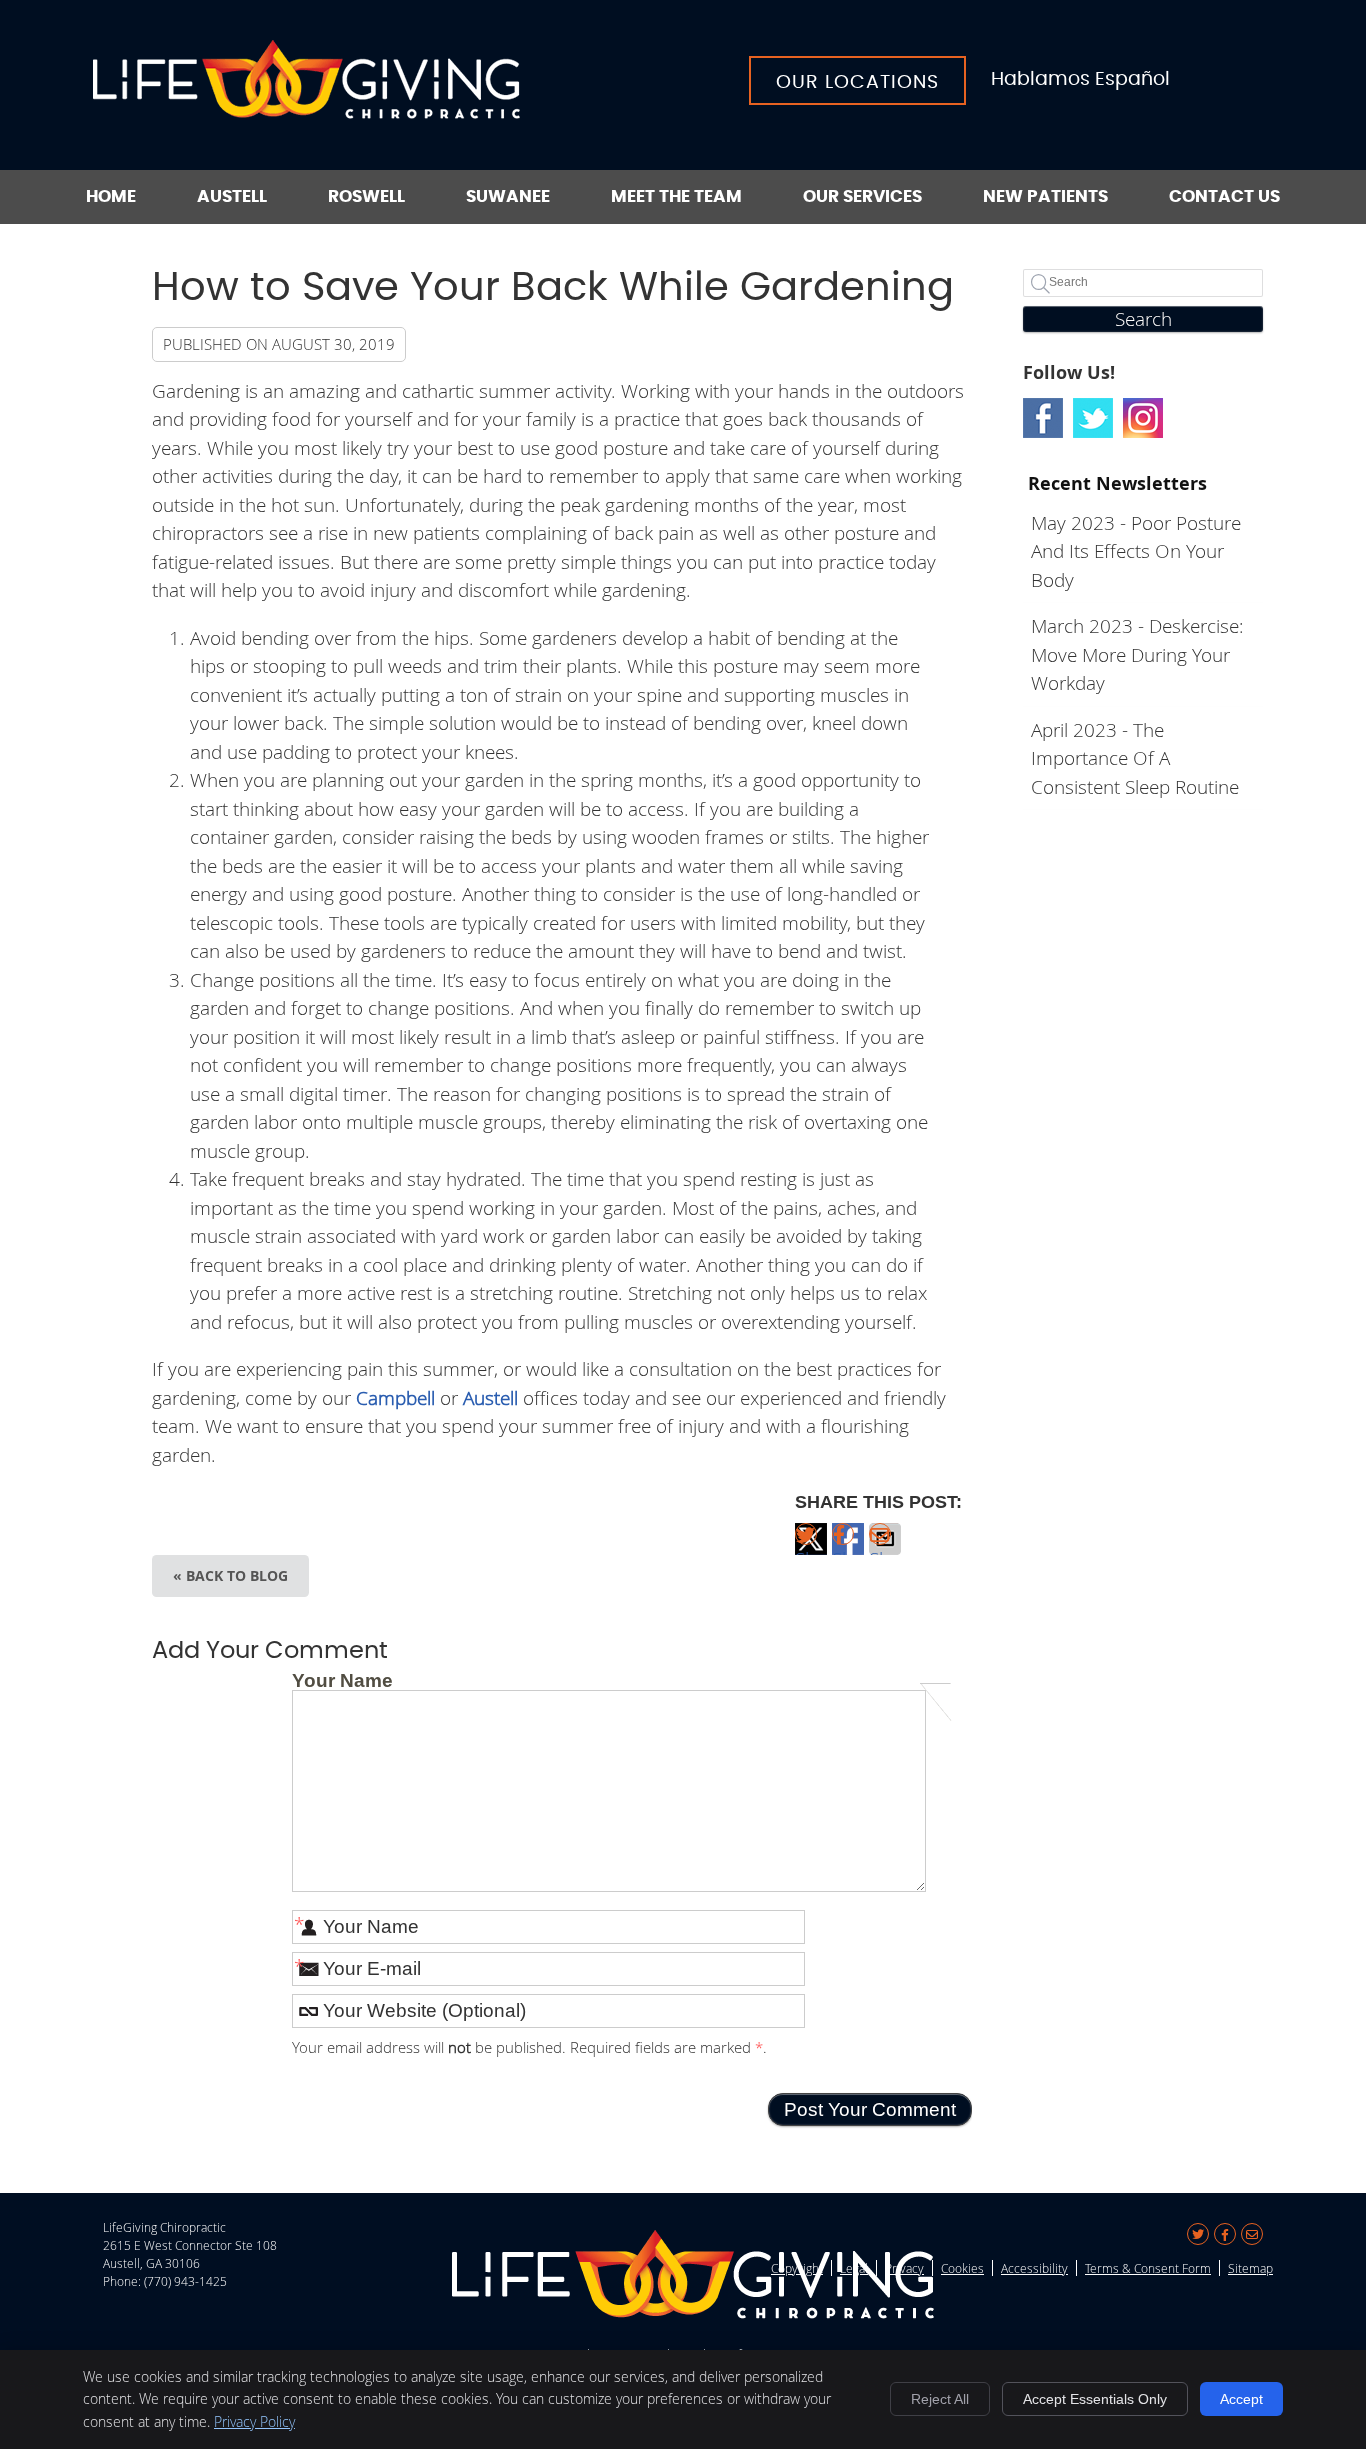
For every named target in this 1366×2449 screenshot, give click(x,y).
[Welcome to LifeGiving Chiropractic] (306, 111)
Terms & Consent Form (1148, 2268)
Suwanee (508, 196)
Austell (232, 196)
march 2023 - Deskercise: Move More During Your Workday (1137, 654)
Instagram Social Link (1143, 418)
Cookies (962, 2268)
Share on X (811, 1550)
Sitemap (1250, 2268)
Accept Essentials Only (1095, 2399)
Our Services (862, 196)
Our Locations (857, 82)
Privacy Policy (254, 2421)
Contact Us (1224, 196)
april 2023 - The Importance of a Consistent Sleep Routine (1135, 758)
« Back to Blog (230, 1575)
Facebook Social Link (1043, 418)
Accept (1241, 2399)
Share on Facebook (848, 1550)
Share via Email (885, 1550)
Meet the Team (676, 196)
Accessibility (1034, 2268)
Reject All (940, 2399)
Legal (854, 2268)
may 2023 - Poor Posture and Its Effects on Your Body (1136, 551)
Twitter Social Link (1093, 418)
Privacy (904, 2268)
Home (111, 196)
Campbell (395, 1397)
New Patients (1045, 196)
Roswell (366, 196)
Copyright (797, 2268)
